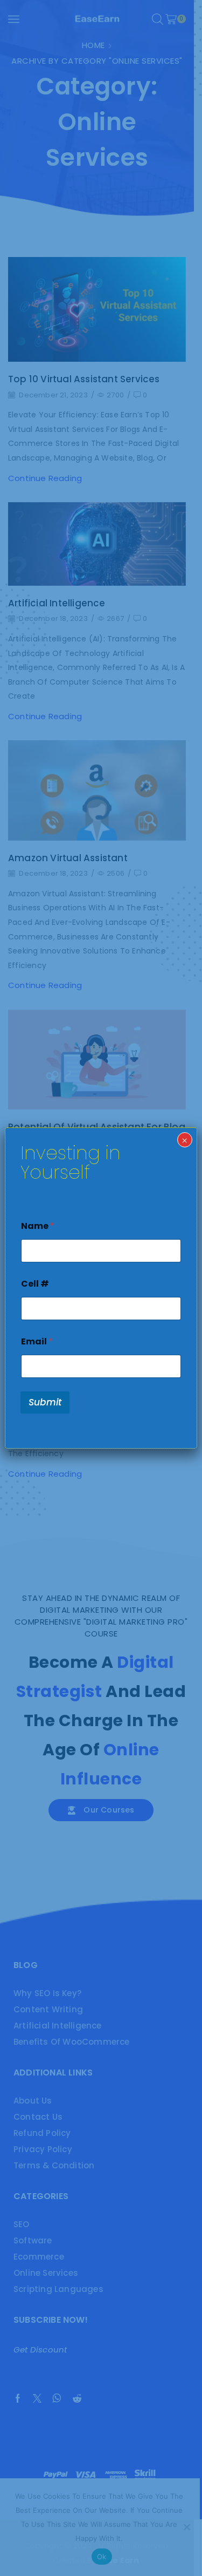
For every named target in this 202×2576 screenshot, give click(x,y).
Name (38, 1226)
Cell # (35, 1284)
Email (37, 1341)
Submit (45, 1402)
